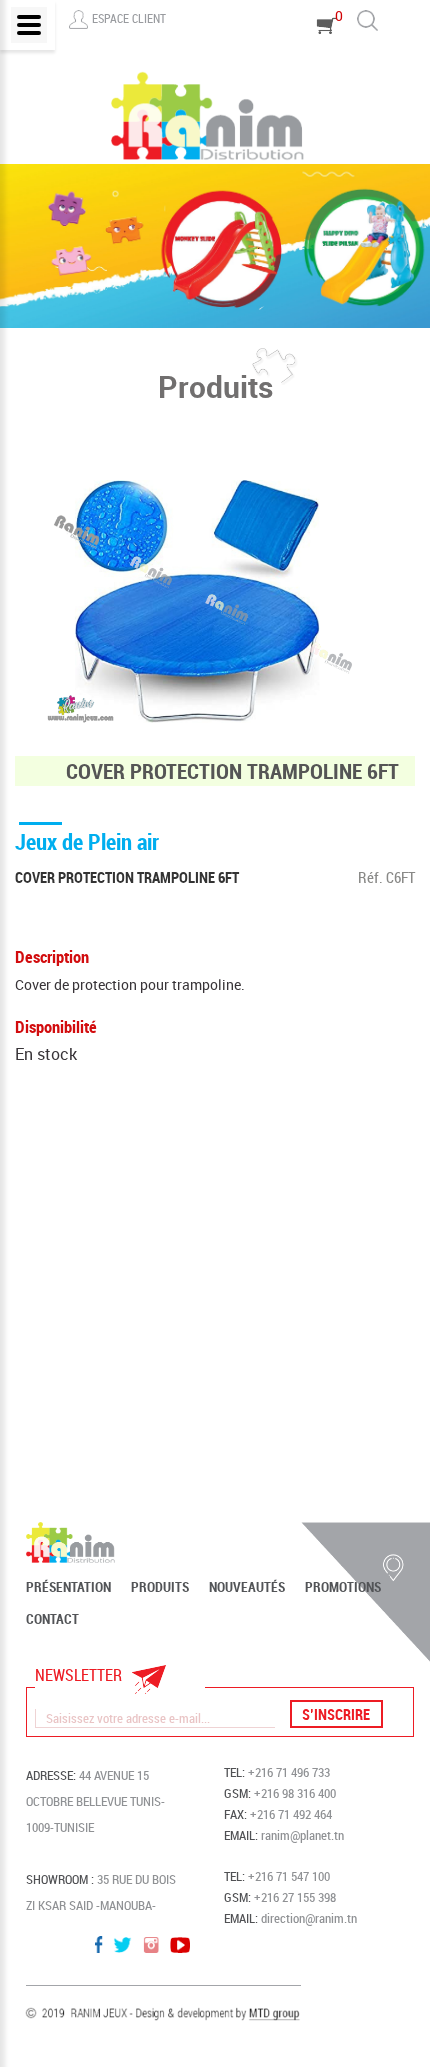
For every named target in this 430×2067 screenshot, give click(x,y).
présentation (68, 1587)
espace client (129, 18)
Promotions (343, 1587)
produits (160, 1587)
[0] (327, 53)
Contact (52, 1619)
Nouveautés (247, 1587)
